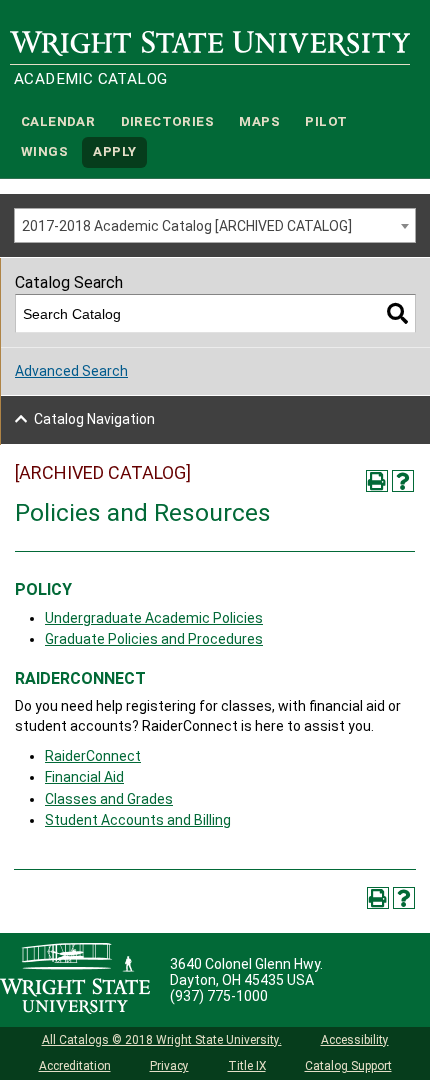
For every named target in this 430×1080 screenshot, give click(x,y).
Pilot (326, 121)
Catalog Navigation (94, 419)
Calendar (58, 121)
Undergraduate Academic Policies (154, 618)
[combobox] (215, 225)
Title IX (247, 1066)
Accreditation (75, 1066)
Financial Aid (84, 777)
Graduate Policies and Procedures (154, 639)
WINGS (44, 152)
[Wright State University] (75, 980)
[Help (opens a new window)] (403, 481)
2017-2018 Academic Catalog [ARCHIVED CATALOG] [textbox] (187, 226)
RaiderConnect (93, 756)
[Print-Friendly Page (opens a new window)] (377, 481)
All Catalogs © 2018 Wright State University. (162, 1040)
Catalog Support (348, 1066)
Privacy (169, 1066)
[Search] (397, 313)
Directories (167, 121)
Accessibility (355, 1040)
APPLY (114, 152)
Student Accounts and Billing (138, 820)
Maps (259, 121)
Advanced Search (71, 371)
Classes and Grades (109, 799)
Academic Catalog (90, 79)
